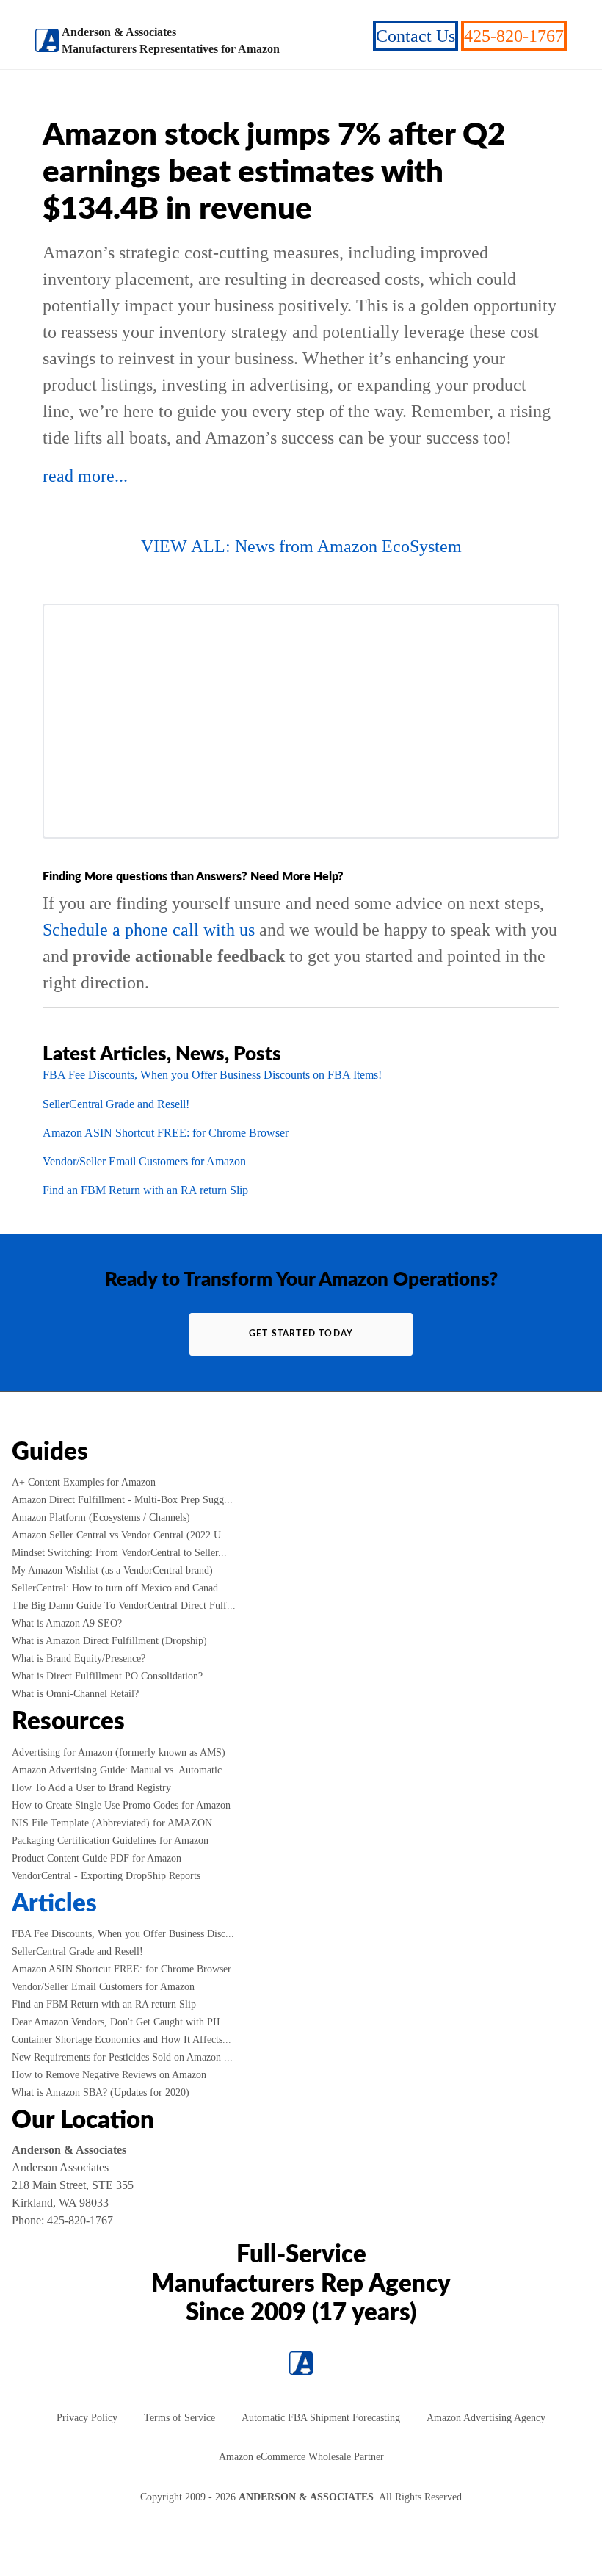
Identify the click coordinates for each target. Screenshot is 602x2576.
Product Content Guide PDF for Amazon (97, 1858)
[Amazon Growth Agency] (47, 40)
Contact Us (416, 36)
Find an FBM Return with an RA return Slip (145, 1190)
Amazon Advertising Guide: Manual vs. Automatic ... (123, 1770)
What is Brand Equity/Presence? (79, 1658)
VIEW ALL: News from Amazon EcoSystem (301, 546)
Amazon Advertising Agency (486, 2418)
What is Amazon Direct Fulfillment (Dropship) (109, 1641)
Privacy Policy (87, 2418)
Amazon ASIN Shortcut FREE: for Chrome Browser (166, 1133)
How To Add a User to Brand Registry (91, 1788)
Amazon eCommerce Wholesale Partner (301, 2457)
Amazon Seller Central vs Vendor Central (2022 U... (121, 1535)
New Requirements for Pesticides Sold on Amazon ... (122, 2057)
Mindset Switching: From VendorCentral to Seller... (119, 1553)
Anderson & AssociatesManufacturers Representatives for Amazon (171, 40)
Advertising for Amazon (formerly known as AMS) (119, 1752)
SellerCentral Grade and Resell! (116, 1104)
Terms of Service (179, 2418)
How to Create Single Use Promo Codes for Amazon (121, 1805)
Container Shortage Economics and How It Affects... (122, 2040)
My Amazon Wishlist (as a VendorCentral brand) (112, 1570)
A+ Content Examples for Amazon (84, 1482)
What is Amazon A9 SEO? (67, 1623)
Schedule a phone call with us (149, 930)
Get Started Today (301, 1334)
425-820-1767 (514, 36)
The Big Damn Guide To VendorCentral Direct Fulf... (124, 1606)
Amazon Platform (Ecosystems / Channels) (101, 1517)
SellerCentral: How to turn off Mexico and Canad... (119, 1588)
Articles (54, 1904)
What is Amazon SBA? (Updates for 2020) (101, 2092)
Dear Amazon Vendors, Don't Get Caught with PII (116, 2022)
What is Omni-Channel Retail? (75, 1694)
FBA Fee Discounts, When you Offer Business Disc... (123, 1934)
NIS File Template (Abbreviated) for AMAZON (112, 1823)
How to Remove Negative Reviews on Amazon (109, 2075)
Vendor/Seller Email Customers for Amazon (144, 1161)
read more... (85, 476)
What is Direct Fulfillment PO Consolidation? (107, 1676)
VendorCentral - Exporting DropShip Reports (106, 1876)
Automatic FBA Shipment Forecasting (321, 2418)
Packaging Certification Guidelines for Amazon (110, 1841)
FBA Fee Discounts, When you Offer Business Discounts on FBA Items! (212, 1075)
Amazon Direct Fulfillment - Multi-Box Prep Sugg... (122, 1500)
